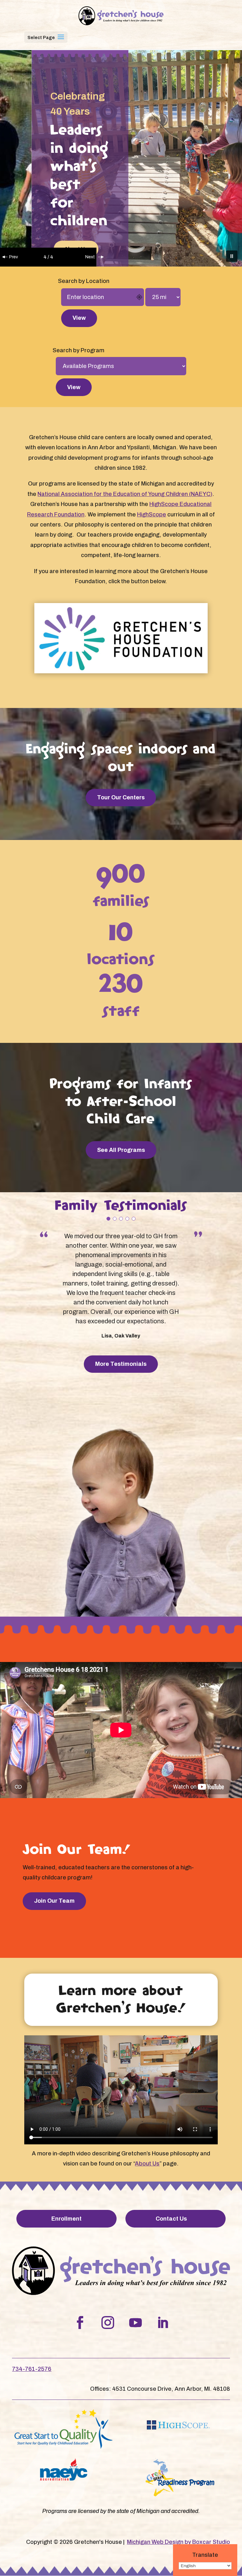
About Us (147, 2164)
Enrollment (66, 2219)
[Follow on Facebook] (80, 2323)
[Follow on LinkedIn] (163, 2323)
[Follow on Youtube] (135, 2323)
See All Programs (121, 1150)
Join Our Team (54, 1901)
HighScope (152, 515)
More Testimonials (121, 1364)
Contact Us (171, 2219)
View (79, 318)
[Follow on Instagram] (108, 2323)
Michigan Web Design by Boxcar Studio (179, 2542)
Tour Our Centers (121, 797)
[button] (61, 41)
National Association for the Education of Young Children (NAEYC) (125, 494)
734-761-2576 (32, 2369)
